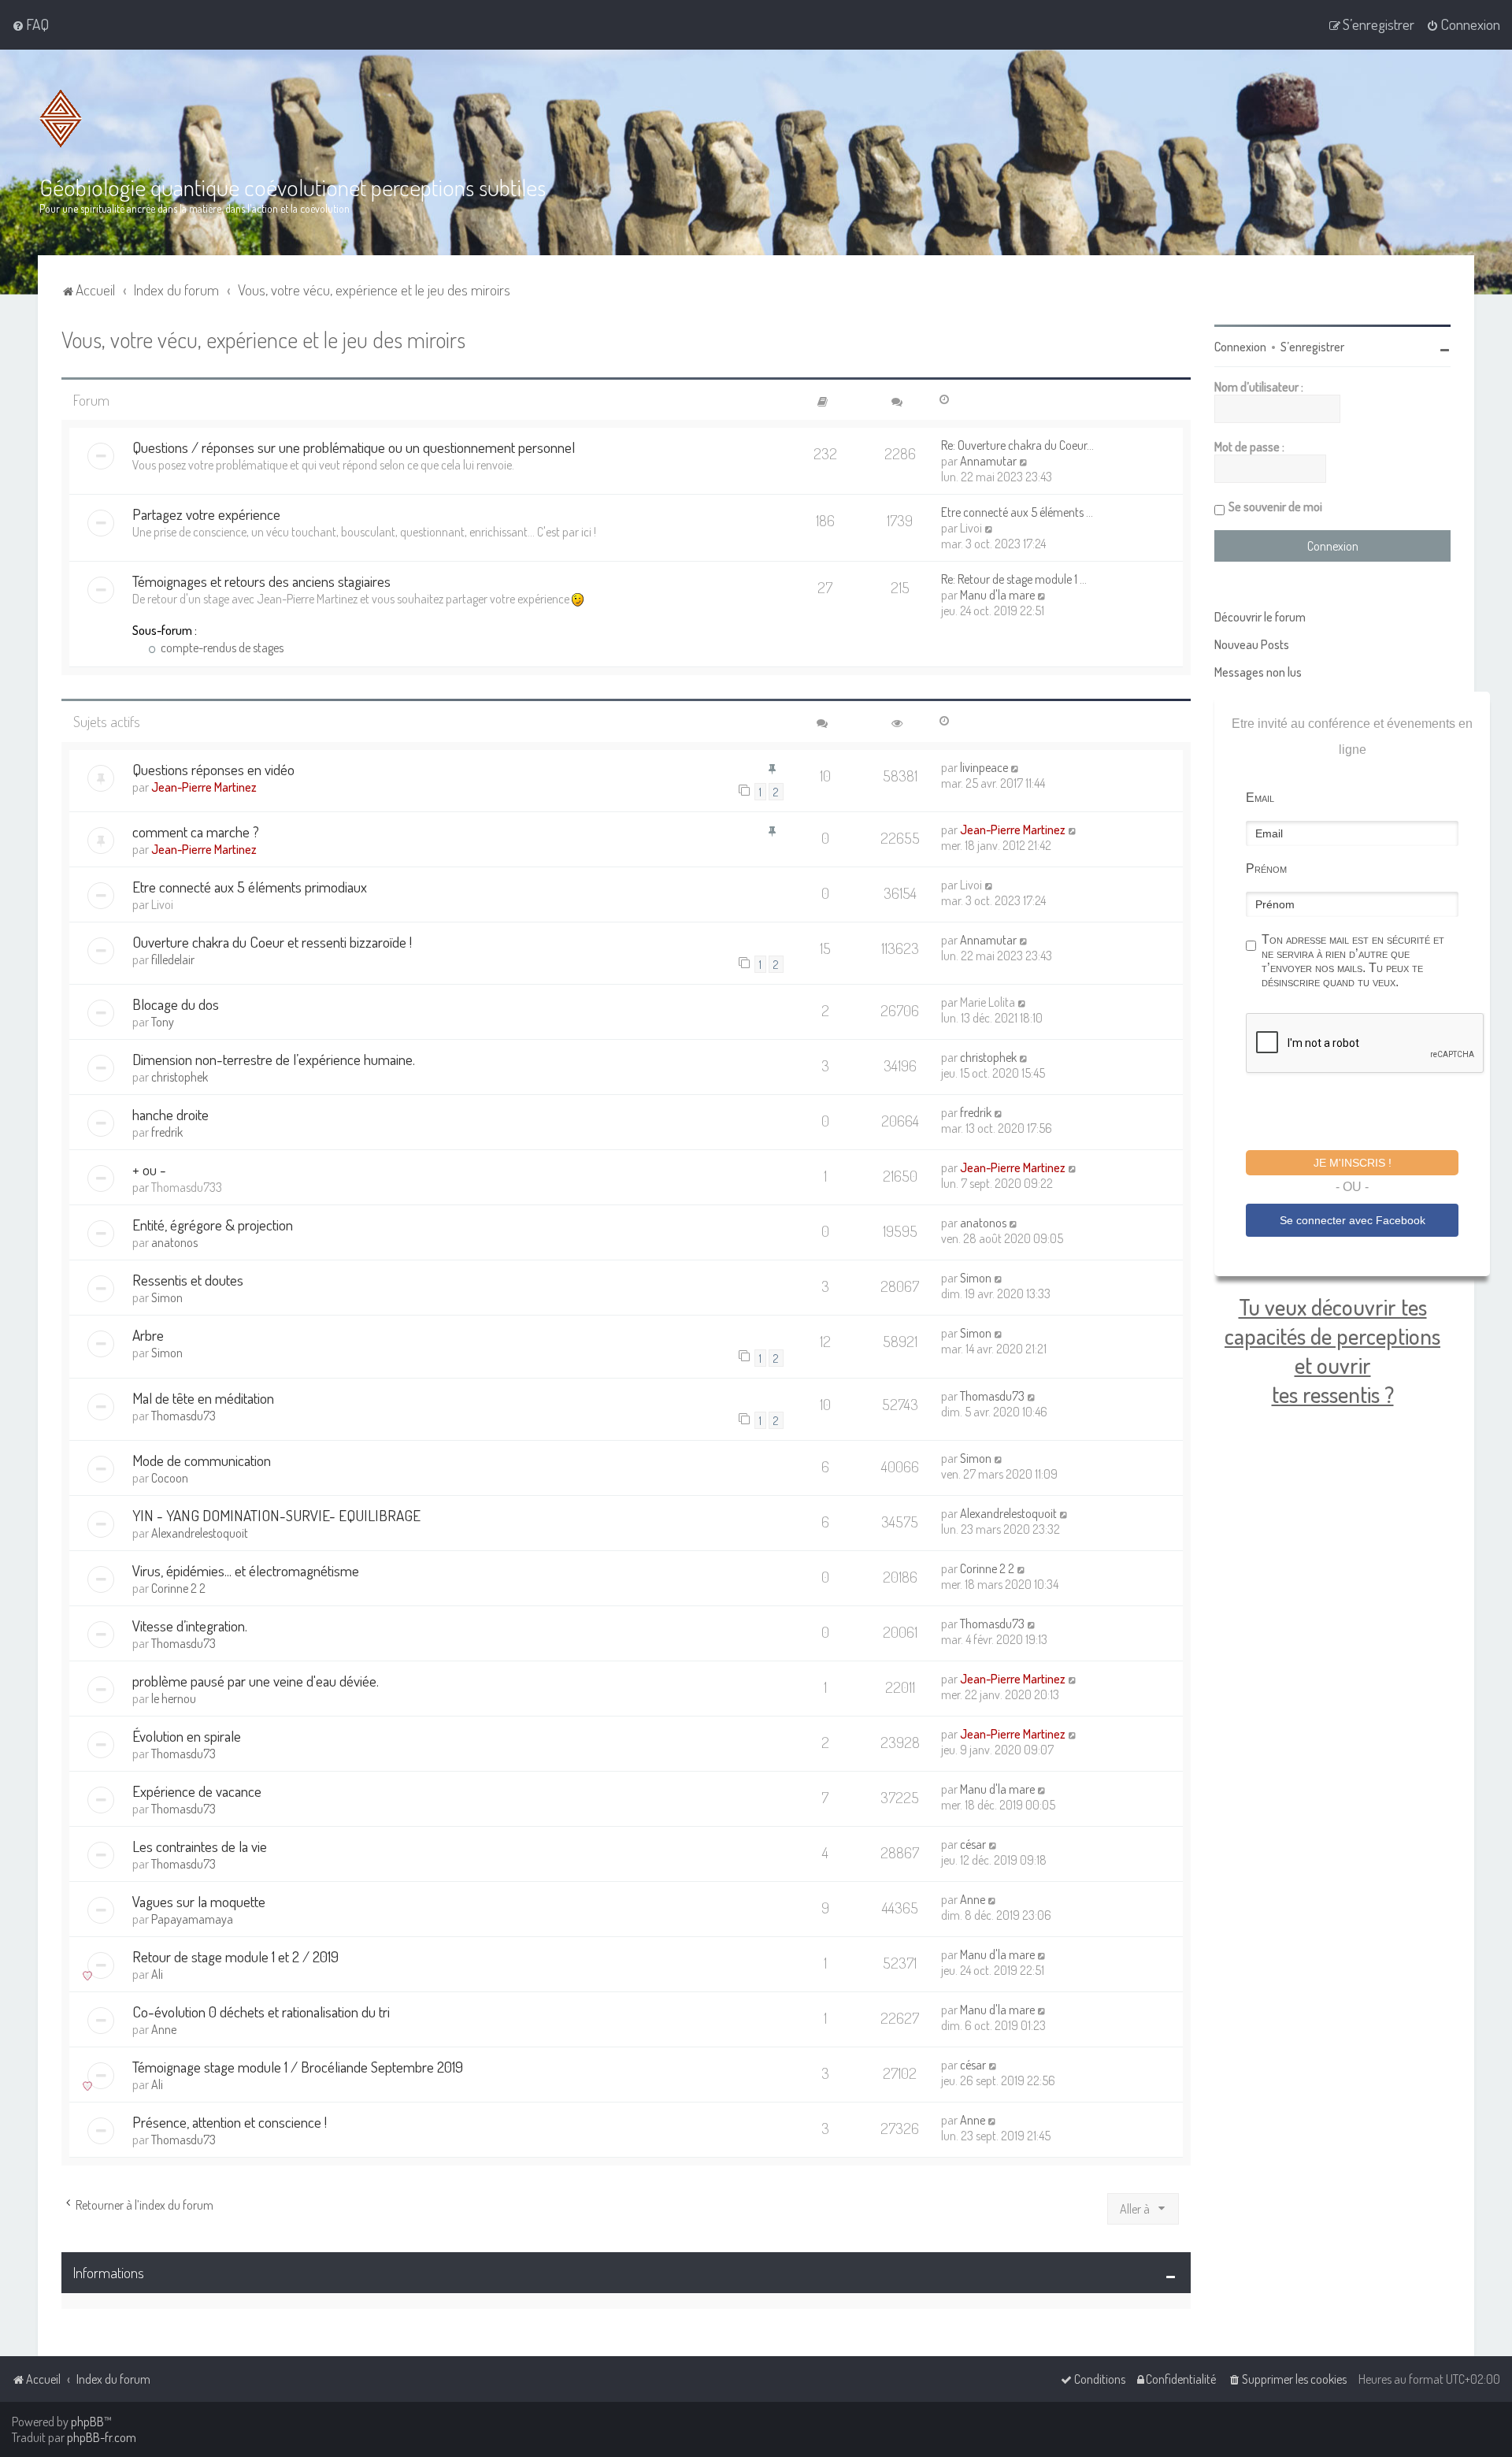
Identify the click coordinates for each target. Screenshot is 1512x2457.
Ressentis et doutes (188, 1280)
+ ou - (149, 1169)
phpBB (87, 2422)
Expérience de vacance (197, 1791)
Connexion (1240, 347)
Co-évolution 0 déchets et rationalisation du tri (261, 2012)
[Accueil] (61, 119)
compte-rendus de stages (221, 648)
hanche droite (170, 1114)
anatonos (174, 1242)
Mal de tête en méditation (203, 1398)
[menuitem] (30, 24)
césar (973, 1844)
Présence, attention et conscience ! (230, 2122)
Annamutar (988, 461)
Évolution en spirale (187, 1736)
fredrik (167, 1132)
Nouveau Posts (1252, 644)
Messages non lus (1258, 672)
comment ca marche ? (196, 831)
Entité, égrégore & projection (213, 1225)
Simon (167, 1297)
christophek (180, 1077)
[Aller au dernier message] (1015, 767)
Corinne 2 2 (178, 1588)
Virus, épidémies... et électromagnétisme (246, 1570)
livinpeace (984, 767)
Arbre (148, 1335)
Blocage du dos (176, 1004)
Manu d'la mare (997, 595)
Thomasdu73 (183, 1416)
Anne (973, 1899)
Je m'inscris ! (1353, 1163)
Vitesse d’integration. (190, 1626)
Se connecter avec (1353, 1220)
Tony (163, 1022)
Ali (157, 1974)
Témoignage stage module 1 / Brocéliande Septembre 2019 (298, 2067)
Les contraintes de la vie (200, 1846)
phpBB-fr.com (102, 2437)
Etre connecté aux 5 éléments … (1017, 512)
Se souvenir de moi (1275, 507)
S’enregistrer (1312, 347)
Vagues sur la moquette (199, 1901)
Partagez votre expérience (206, 514)
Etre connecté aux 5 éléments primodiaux (250, 887)
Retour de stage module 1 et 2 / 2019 (235, 1956)
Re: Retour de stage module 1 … (1014, 579)
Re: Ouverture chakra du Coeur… (1017, 445)
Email (1260, 798)
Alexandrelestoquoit (200, 1533)
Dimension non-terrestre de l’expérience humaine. (274, 1059)
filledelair (173, 959)
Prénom (1266, 868)
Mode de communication (202, 1460)
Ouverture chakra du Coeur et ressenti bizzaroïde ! (272, 942)
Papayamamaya (192, 1919)
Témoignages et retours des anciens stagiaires (261, 581)
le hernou (174, 1698)
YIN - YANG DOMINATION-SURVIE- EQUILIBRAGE (276, 1515)
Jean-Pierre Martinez (204, 787)
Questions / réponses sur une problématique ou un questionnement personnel (354, 447)
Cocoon (170, 1478)
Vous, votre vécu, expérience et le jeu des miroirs (263, 339)
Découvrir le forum (1260, 617)
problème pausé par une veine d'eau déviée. (256, 1681)
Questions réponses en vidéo (213, 769)
